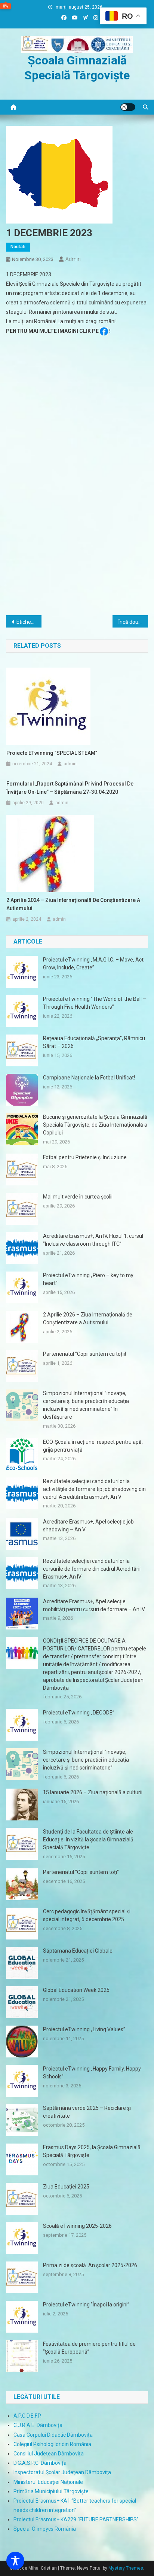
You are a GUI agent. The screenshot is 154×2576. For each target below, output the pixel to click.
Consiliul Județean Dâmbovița (49, 2454)
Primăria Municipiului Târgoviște (51, 2491)
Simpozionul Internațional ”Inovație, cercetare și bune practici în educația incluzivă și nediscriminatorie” (86, 1760)
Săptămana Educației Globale (78, 1951)
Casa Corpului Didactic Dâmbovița (53, 2435)
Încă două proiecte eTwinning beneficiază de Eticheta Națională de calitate (133, 622)
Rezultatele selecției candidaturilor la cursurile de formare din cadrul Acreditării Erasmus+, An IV (92, 1569)
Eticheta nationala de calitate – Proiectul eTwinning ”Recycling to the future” (29, 622)
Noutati (18, 247)
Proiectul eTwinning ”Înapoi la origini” (86, 2305)
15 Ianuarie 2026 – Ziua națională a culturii (93, 1792)
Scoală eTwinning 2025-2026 (77, 2226)
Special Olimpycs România (45, 2529)
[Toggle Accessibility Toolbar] (15, 2561)
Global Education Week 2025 (76, 1990)
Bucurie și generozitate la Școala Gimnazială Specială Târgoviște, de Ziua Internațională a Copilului (95, 1125)
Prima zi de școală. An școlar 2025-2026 (90, 2265)
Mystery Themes (126, 2568)
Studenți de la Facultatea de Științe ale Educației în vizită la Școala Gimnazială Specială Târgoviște (88, 1840)
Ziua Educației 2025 (66, 2187)
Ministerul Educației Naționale (48, 2482)
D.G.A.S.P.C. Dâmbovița (40, 2463)
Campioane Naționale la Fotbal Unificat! (89, 1078)
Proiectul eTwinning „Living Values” (84, 2029)
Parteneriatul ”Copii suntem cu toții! (84, 1354)
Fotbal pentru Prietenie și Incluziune (85, 1157)
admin (73, 259)
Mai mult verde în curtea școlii (78, 1197)
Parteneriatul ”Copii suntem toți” (81, 1872)
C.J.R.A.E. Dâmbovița (38, 2425)
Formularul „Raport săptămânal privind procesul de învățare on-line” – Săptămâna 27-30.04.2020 (70, 788)
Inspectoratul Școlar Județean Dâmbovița (62, 2472)
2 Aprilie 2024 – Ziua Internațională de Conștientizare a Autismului (73, 904)
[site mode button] (128, 107)
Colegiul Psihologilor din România (52, 2444)
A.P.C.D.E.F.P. (27, 2416)
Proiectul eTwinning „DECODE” (79, 1713)
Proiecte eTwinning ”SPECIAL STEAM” (52, 753)
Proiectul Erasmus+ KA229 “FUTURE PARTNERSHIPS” (76, 2519)
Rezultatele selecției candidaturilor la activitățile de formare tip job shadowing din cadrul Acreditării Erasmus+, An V (94, 1489)
